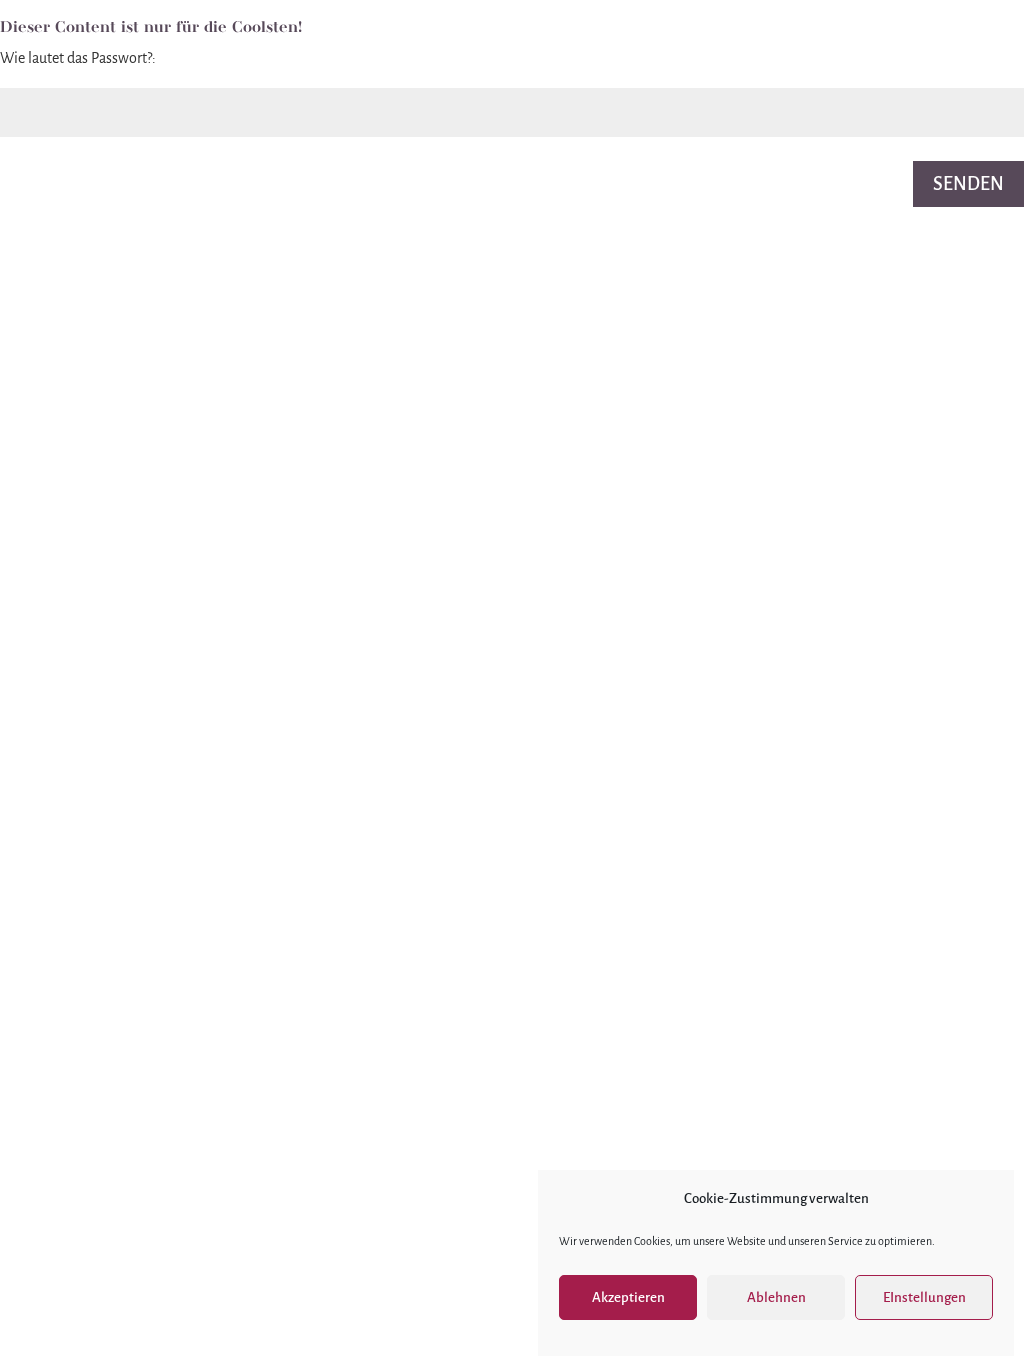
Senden (968, 184)
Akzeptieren (628, 1297)
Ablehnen (776, 1297)
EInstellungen (924, 1297)
